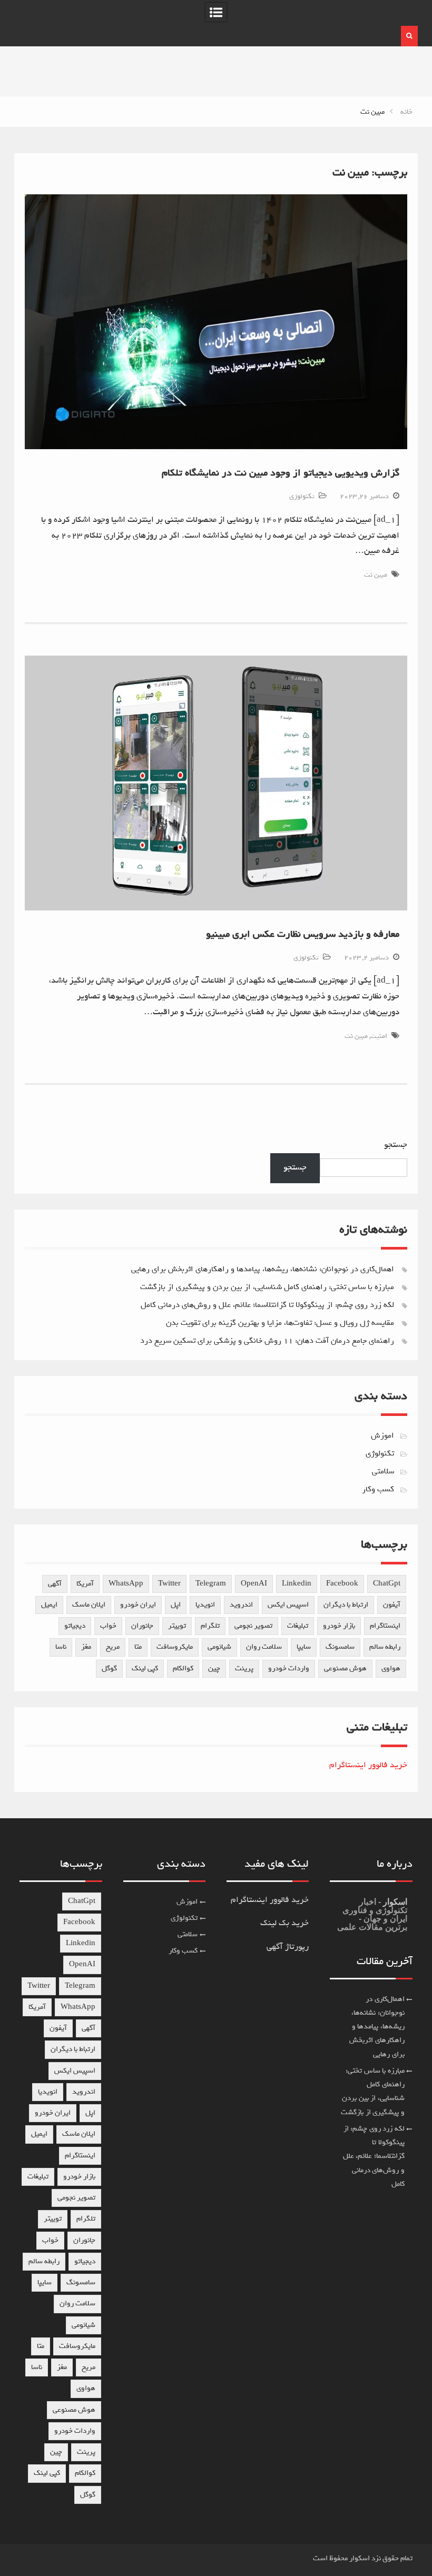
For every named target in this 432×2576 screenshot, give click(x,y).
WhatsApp (126, 1584)
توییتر (177, 1626)
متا (138, 1647)
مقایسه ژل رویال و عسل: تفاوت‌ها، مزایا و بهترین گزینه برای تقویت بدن (280, 1323)
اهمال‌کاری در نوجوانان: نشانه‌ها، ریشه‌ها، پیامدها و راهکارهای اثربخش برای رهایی (263, 1269)
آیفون (392, 1605)
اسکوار (394, 1902)
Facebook (342, 1584)
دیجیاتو (75, 1626)
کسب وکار (378, 1489)
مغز (86, 1647)
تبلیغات (298, 1626)
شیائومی (219, 1647)
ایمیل (49, 1605)
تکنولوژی (302, 496)
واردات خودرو (289, 1668)
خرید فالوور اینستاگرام (368, 1765)
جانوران (142, 1626)
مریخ (113, 1647)
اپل (176, 1605)
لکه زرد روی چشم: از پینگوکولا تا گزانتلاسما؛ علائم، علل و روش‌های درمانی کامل (267, 1305)
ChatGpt (387, 1584)
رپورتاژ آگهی (288, 1947)
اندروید (241, 1605)
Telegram (211, 1584)
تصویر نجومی (253, 1626)
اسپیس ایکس (288, 1605)
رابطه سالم (385, 1647)
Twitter (169, 1584)
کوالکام (183, 1668)
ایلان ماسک (89, 1605)
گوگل (109, 1668)
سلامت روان (264, 1647)
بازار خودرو (339, 1626)
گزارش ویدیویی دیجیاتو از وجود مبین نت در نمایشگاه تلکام (281, 473)
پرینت (244, 1668)
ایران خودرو (138, 1605)
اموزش (382, 1435)
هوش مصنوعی (345, 1668)
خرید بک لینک (284, 1923)
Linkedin (297, 1584)
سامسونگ (340, 1647)
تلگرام (210, 1626)
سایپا (304, 1647)
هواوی (391, 1668)
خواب (108, 1626)
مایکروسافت (175, 1647)
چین (214, 1668)
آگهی (55, 1584)
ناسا (61, 1647)
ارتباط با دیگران (346, 1605)
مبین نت (376, 575)
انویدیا (205, 1605)
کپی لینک (145, 1668)
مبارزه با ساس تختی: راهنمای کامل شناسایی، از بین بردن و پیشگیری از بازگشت (267, 1287)
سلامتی (383, 1471)
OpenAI (254, 1584)
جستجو (396, 1145)
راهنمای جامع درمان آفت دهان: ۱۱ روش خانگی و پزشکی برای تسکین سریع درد (267, 1341)
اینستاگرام (385, 1626)
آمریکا (85, 1584)
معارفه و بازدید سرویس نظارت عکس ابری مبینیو (303, 934)
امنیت (379, 1036)
